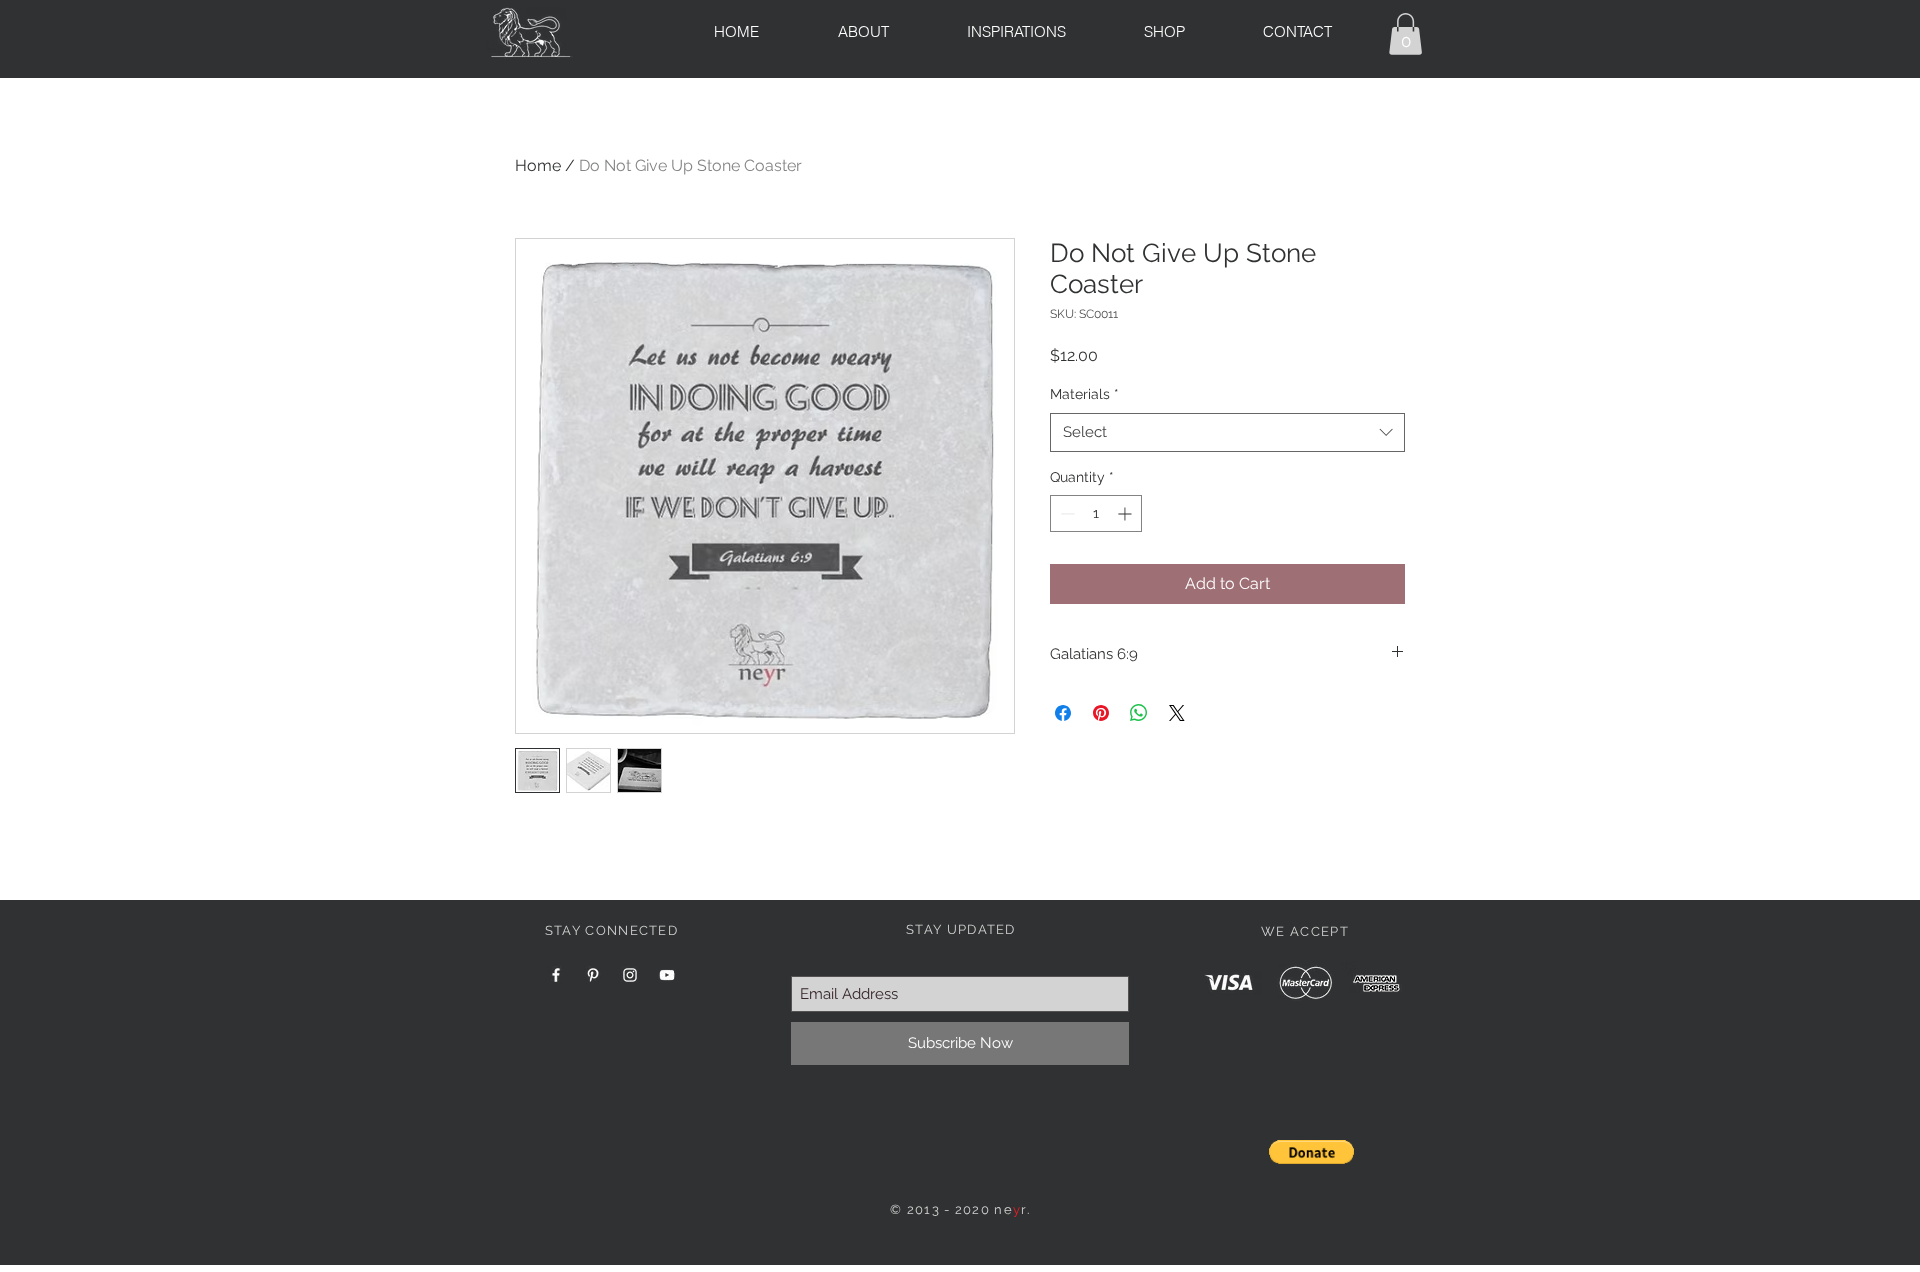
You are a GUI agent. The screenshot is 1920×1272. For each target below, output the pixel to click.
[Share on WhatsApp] (1139, 713)
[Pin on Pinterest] (1101, 713)
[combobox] (1227, 432)
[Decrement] (1065, 513)
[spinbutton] (1096, 513)
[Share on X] (1177, 713)
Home (538, 165)
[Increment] (1126, 513)
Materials (1084, 394)
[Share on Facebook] (1063, 713)
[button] (1405, 34)
